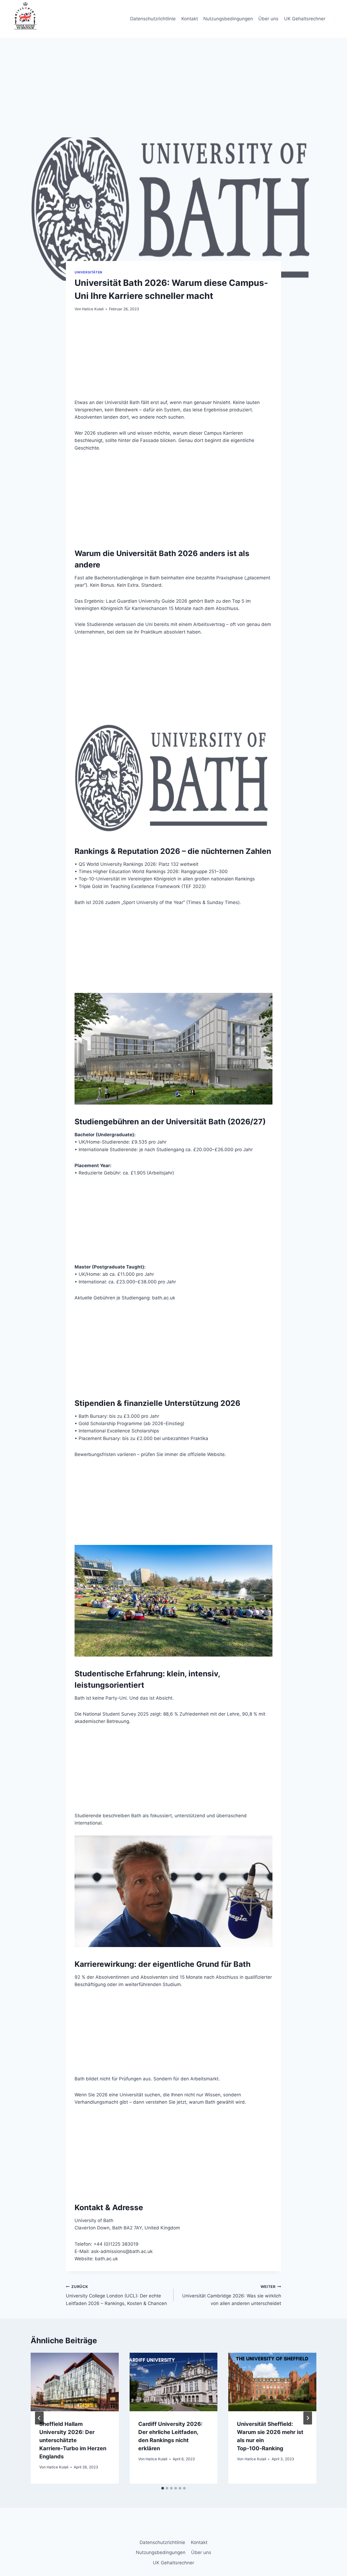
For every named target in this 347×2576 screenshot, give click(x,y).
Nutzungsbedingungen (228, 19)
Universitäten (89, 272)
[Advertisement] (173, 97)
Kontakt (190, 19)
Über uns (268, 19)
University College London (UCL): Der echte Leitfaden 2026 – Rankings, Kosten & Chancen (116, 2295)
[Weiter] (308, 2418)
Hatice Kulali (93, 309)
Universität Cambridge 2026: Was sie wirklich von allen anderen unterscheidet (232, 2295)
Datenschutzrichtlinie (153, 19)
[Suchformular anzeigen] (336, 19)
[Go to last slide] (39, 2418)
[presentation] (75, 2382)
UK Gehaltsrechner (305, 19)
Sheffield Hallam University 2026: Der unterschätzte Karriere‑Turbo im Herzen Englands (73, 2440)
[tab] (163, 2488)
